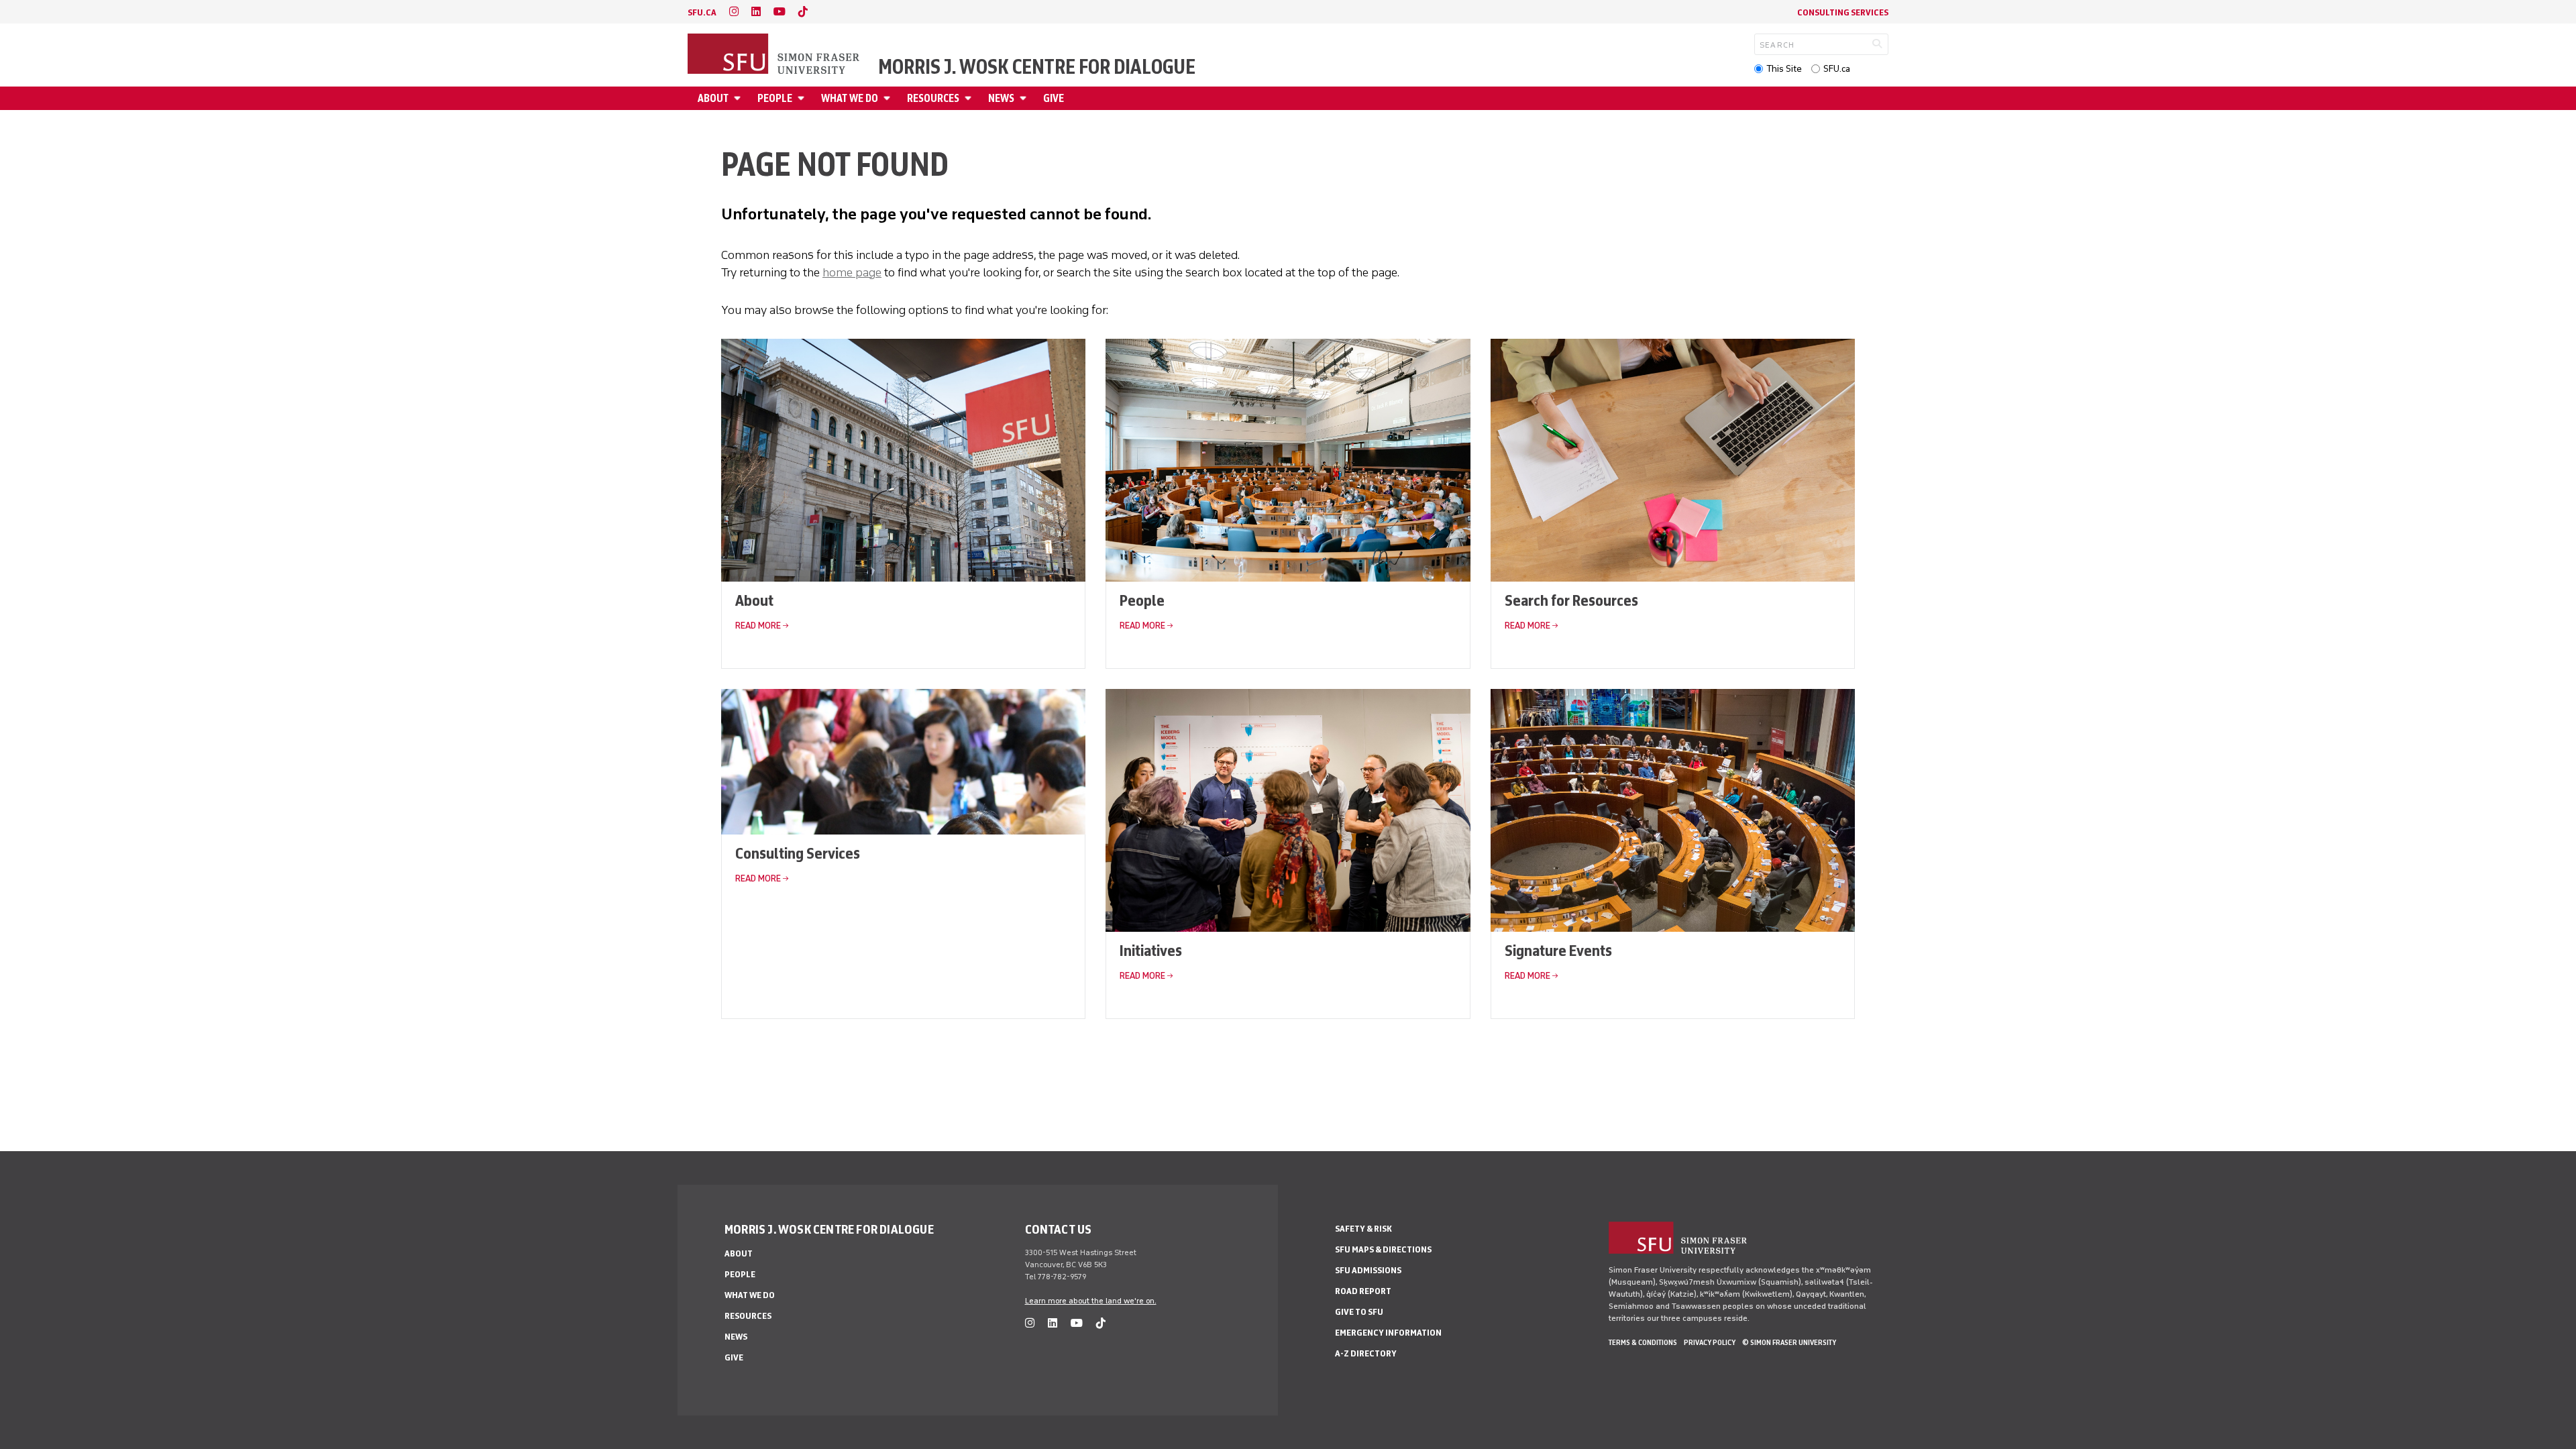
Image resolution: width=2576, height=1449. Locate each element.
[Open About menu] (739, 98)
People (775, 98)
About (713, 98)
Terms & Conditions (1643, 1342)
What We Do (850, 98)
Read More (758, 626)
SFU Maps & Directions (1383, 1249)
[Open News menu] (1025, 98)
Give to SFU (1359, 1312)
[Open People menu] (803, 98)
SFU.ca (1837, 69)
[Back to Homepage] (775, 55)
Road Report (1363, 1291)
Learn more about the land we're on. (1091, 1301)
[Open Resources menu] (970, 98)
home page (852, 272)
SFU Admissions (1368, 1270)
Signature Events (1558, 950)
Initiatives (1151, 950)
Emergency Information (1388, 1333)
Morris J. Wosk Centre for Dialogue (1037, 67)
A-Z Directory (1366, 1353)
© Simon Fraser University (1789, 1342)
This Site (1784, 69)
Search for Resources (1571, 600)
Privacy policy (1710, 1342)
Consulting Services (1843, 12)
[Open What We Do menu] (889, 98)
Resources (933, 98)
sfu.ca (702, 12)
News (1001, 98)
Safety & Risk (1363, 1229)
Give (1054, 98)
